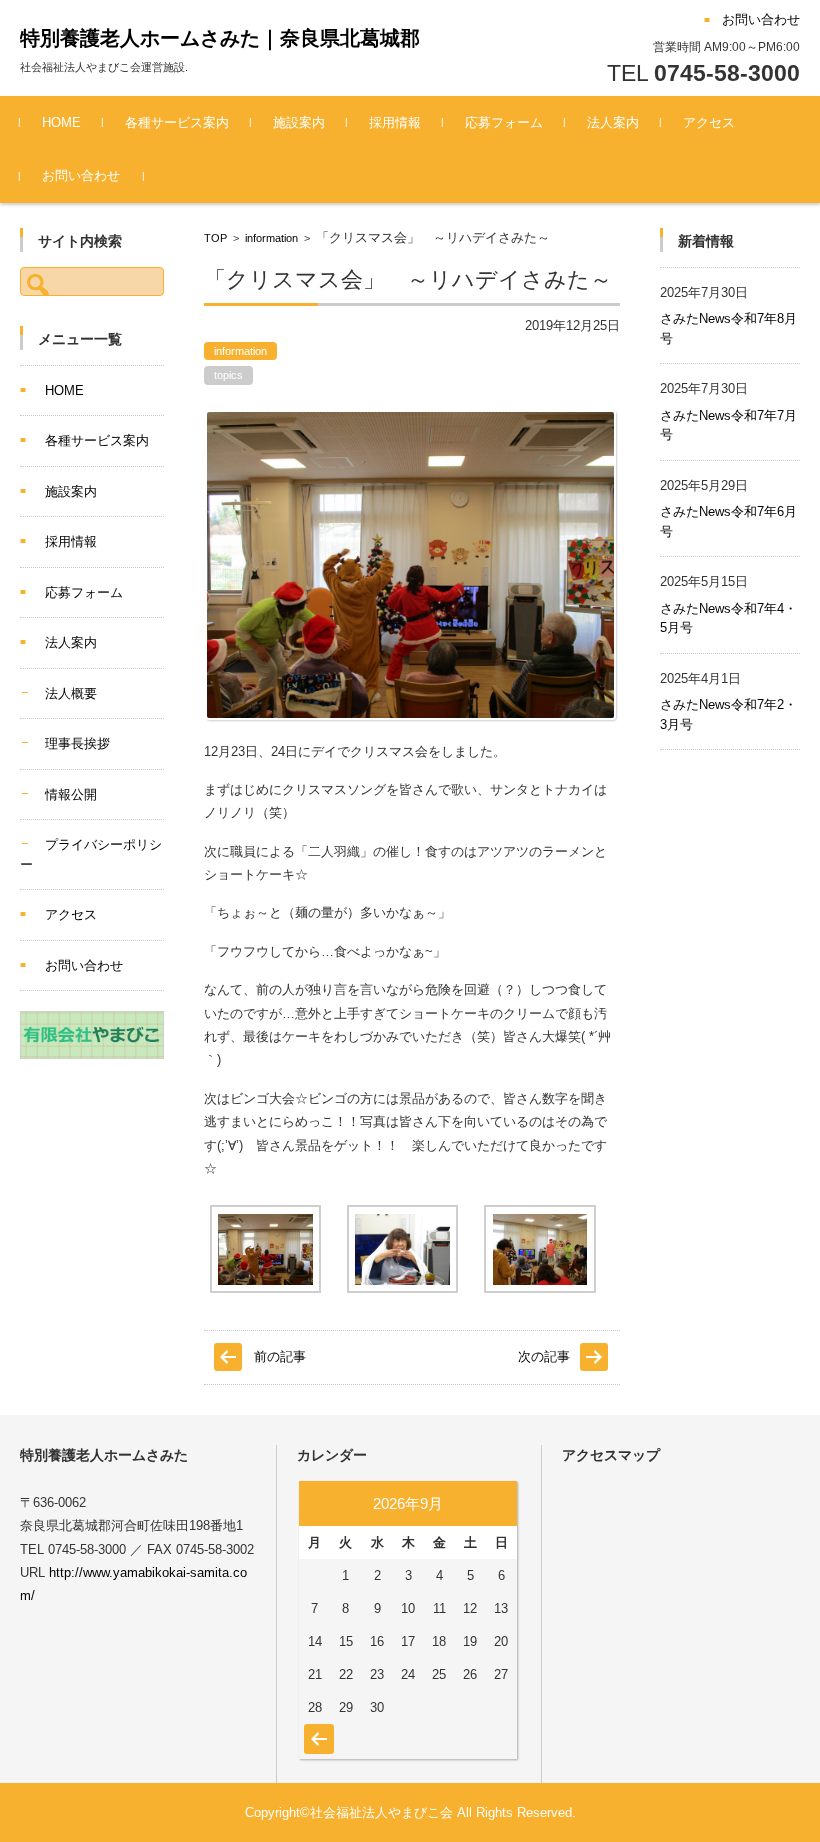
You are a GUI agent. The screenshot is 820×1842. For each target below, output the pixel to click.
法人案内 (613, 122)
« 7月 (316, 1729)
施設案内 (299, 122)
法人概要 (71, 693)
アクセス (709, 122)
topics (228, 375)
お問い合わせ (81, 175)
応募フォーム (504, 122)
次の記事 (544, 1356)
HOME (61, 122)
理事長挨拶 (77, 743)
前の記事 (280, 1356)
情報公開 (71, 794)
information (271, 238)
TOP (215, 238)
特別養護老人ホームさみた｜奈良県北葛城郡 (220, 38)
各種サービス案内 (177, 122)
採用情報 (395, 122)
